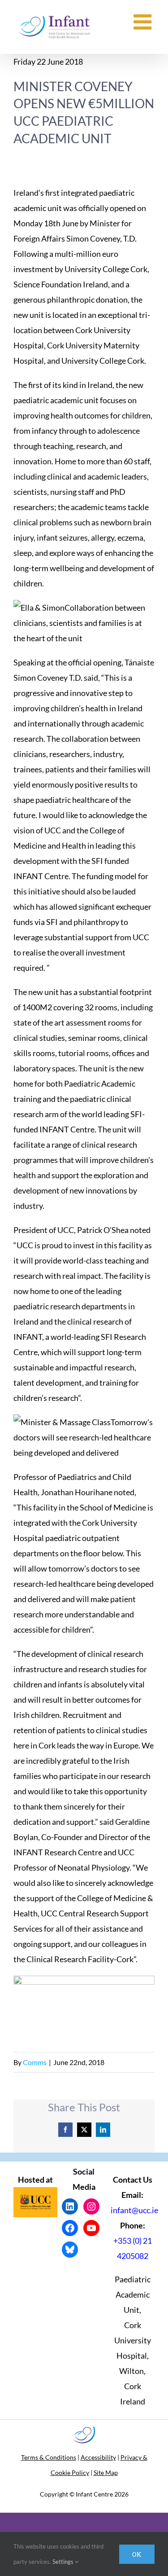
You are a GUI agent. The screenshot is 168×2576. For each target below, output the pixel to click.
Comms (35, 2062)
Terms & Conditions (49, 2457)
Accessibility (98, 2457)
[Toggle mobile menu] (144, 22)
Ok (137, 2554)
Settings (64, 2562)
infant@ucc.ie (134, 2210)
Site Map (106, 2473)
